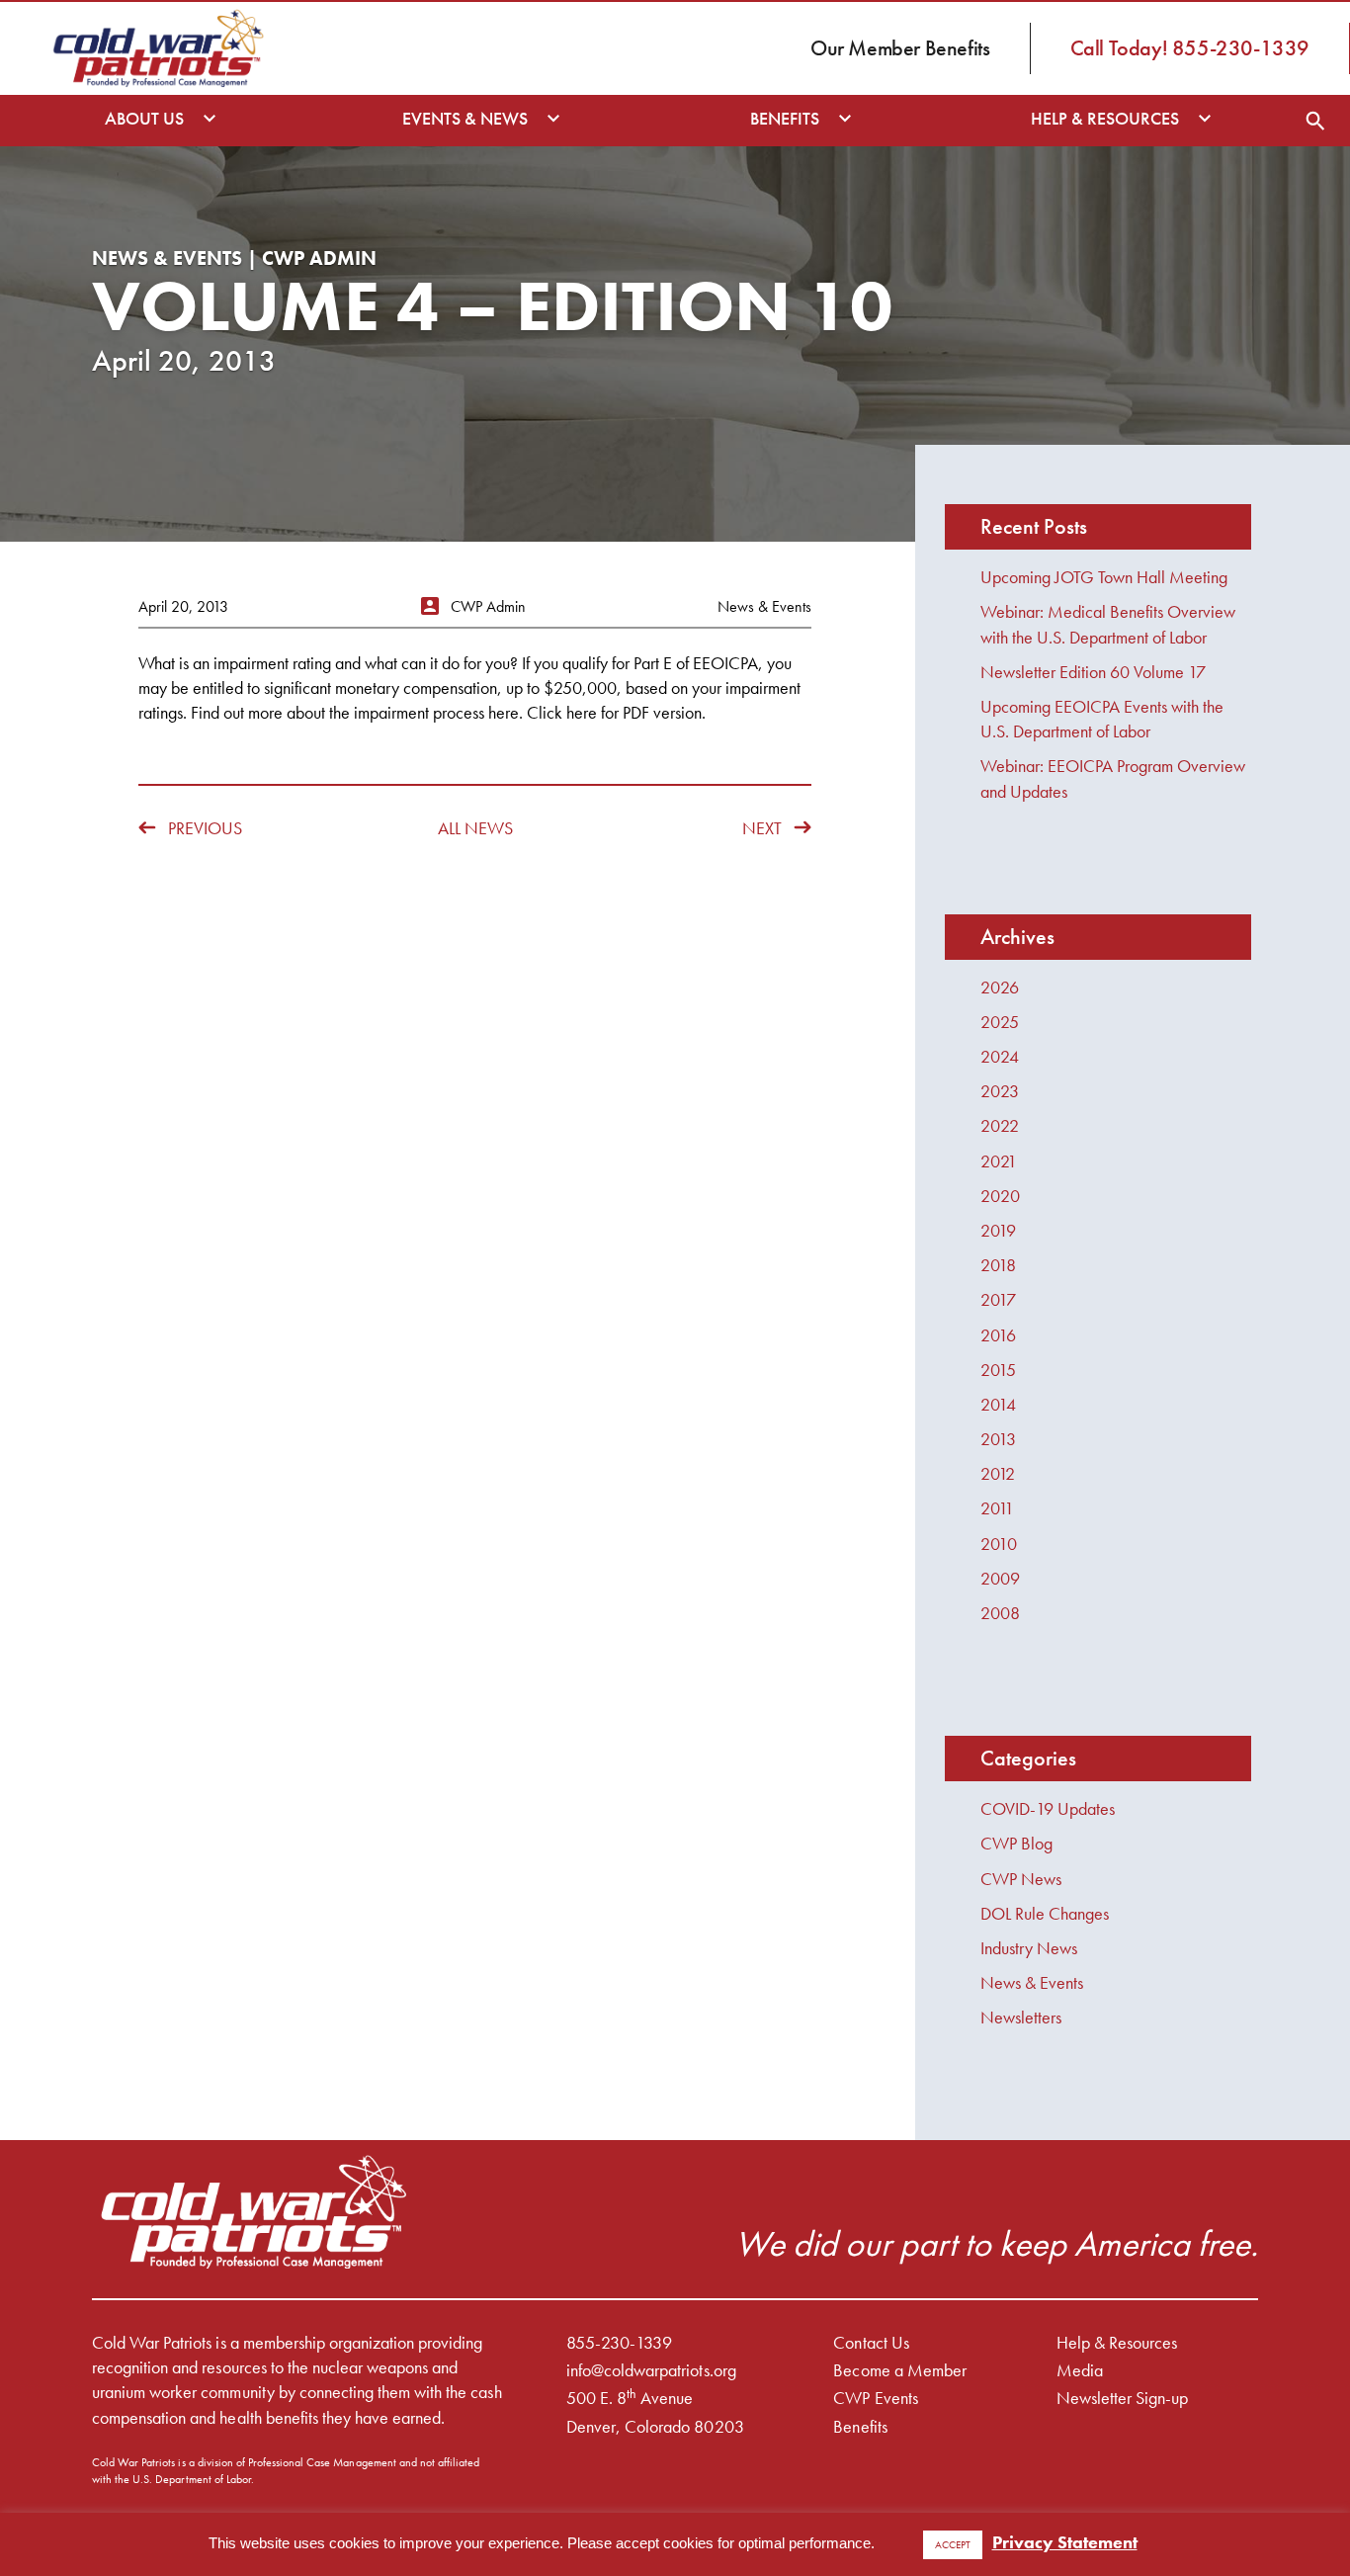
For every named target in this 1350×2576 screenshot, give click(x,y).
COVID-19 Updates (1048, 1808)
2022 (1000, 1125)
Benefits (860, 2426)
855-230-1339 (619, 2342)
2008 (1000, 1613)
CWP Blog (1016, 1843)
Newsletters (1021, 2017)
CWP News (1021, 1879)
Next (762, 828)
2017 (998, 1299)
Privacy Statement (1065, 2542)
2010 (999, 1544)
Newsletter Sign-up (1123, 2398)
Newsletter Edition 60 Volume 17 (1093, 672)
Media (1080, 2370)
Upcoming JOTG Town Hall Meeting (1104, 577)
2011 (997, 1508)
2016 (998, 1335)
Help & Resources (1117, 2342)
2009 (1000, 1578)
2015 (998, 1370)
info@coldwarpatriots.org (651, 2370)
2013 (998, 1439)
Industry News (1029, 1948)
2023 (1000, 1091)
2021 (999, 1161)
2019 (998, 1230)
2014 (998, 1404)
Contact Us (871, 2342)
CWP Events (875, 2398)
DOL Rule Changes (1045, 1913)
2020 (1000, 1196)
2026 (1000, 987)
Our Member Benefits (900, 48)
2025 (1000, 1022)
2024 (1000, 1056)
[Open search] (1315, 121)
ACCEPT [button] (953, 2544)
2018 (998, 1265)
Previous (205, 828)
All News (475, 828)
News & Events (1032, 1982)
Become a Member (899, 2370)
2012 (998, 1473)
